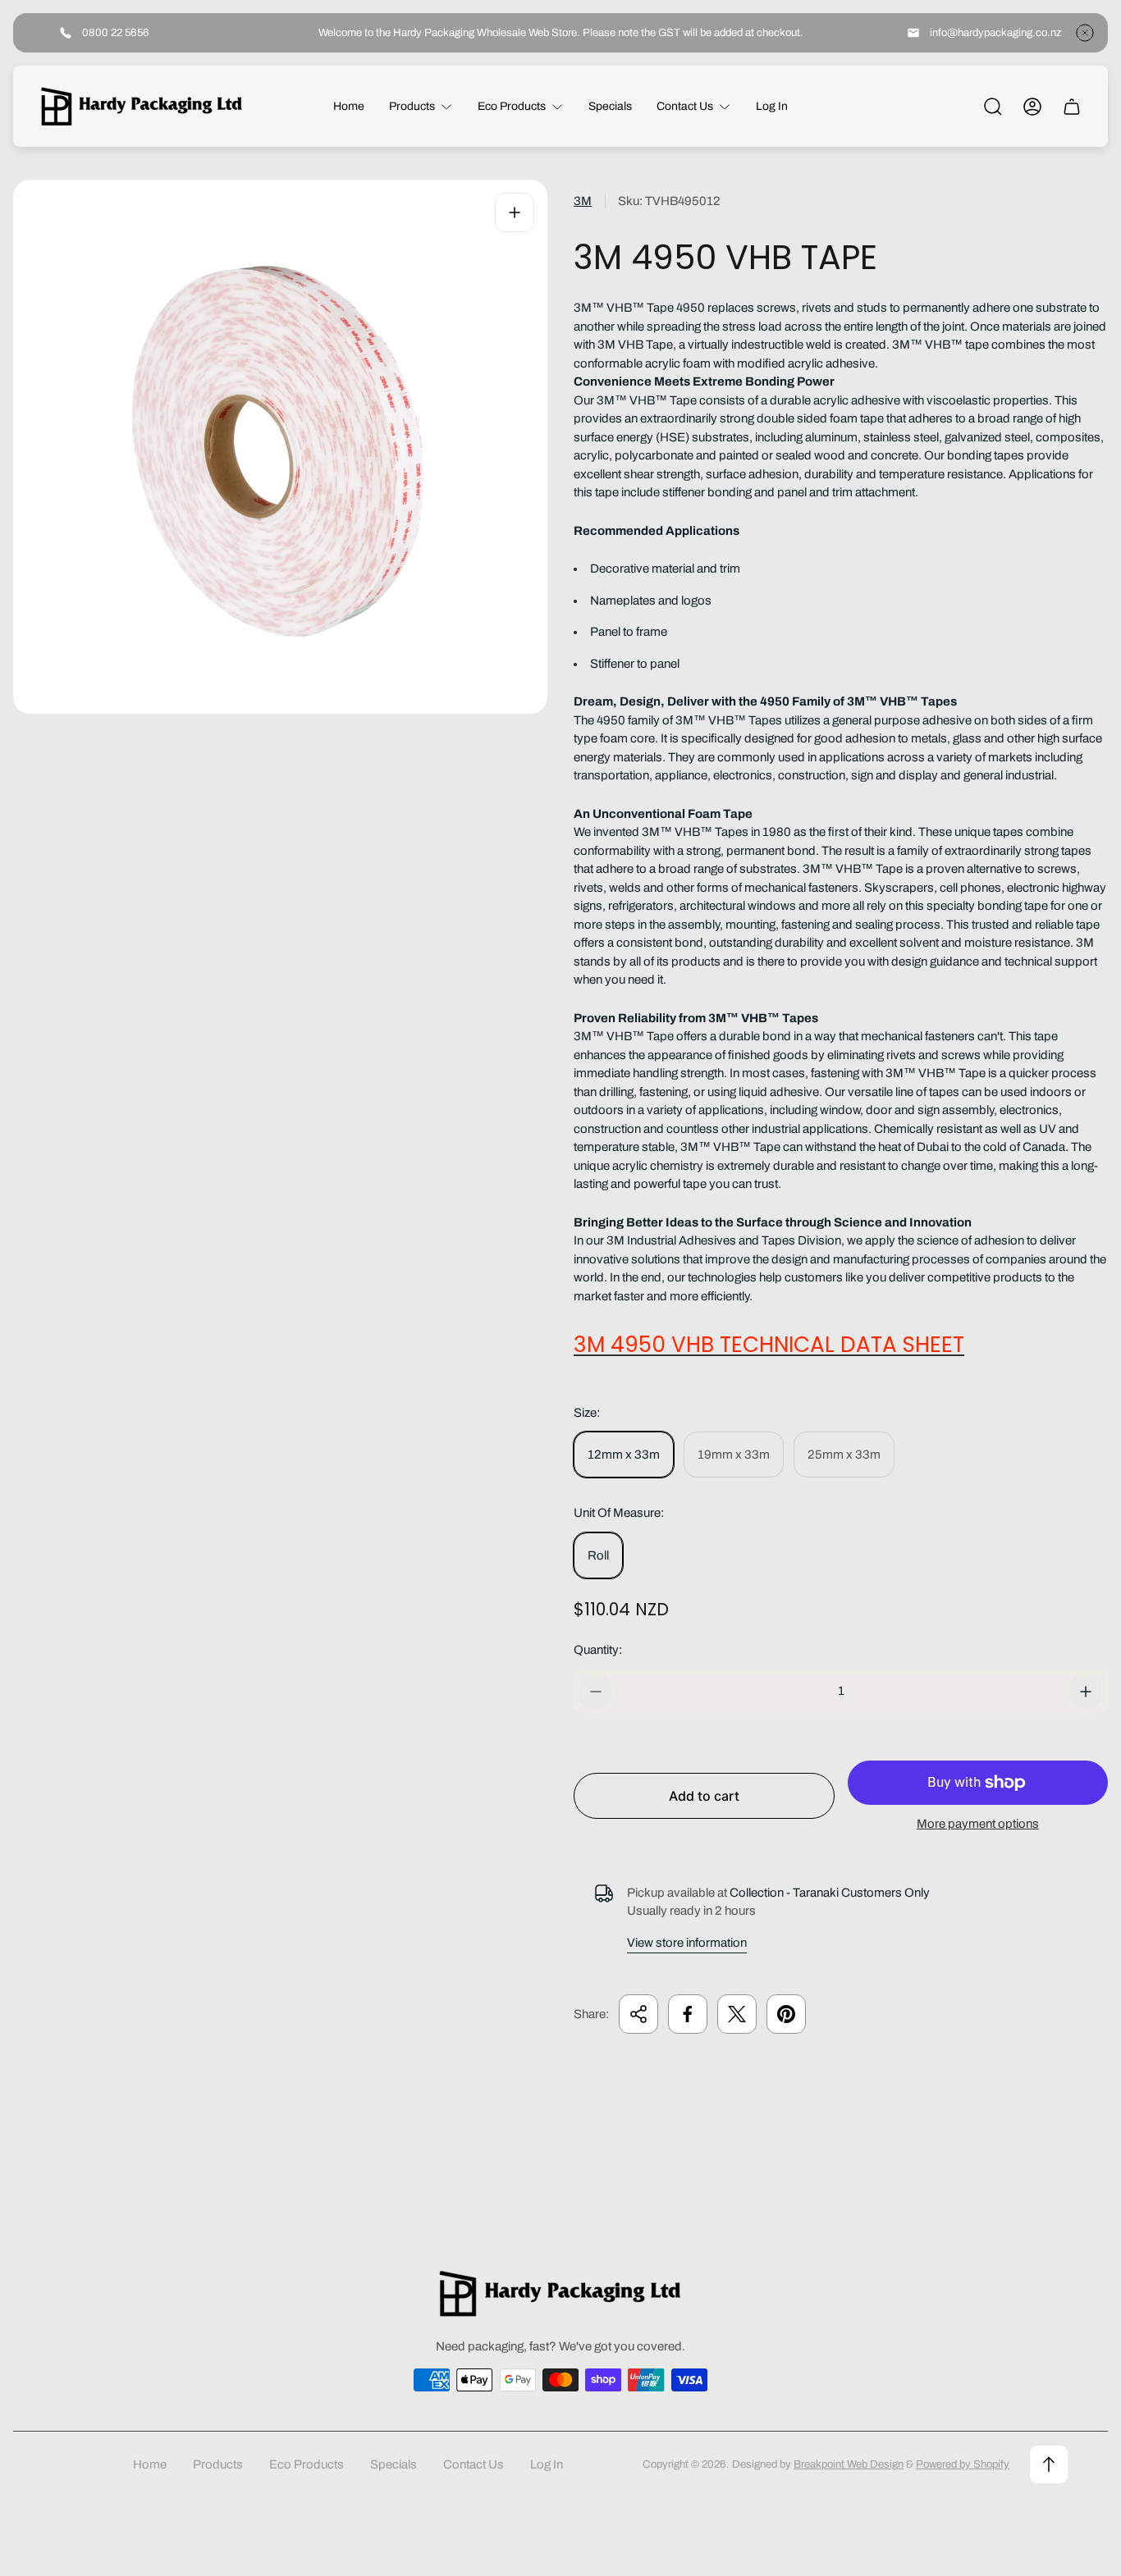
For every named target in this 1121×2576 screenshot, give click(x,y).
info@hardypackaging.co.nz (996, 32)
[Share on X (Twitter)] (737, 2014)
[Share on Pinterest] (786, 2014)
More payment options (978, 1824)
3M (583, 201)
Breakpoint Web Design (849, 2464)
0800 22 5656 (116, 32)
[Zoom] (515, 212)
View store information (687, 1943)
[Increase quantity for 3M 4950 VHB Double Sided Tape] (1086, 1692)
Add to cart (704, 1796)
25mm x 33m (844, 1455)
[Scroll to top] (1049, 2464)
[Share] (638, 2014)
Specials (393, 2464)
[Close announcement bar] (1085, 33)
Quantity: (598, 1650)
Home (150, 2464)
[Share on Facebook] (688, 2014)
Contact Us (474, 2464)
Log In (547, 2464)
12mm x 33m (624, 1455)
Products (218, 2464)
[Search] (993, 107)
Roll (598, 1555)
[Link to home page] (560, 2293)
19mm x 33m (734, 1455)
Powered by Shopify (963, 2464)
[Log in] (1032, 107)
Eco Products (307, 2464)
